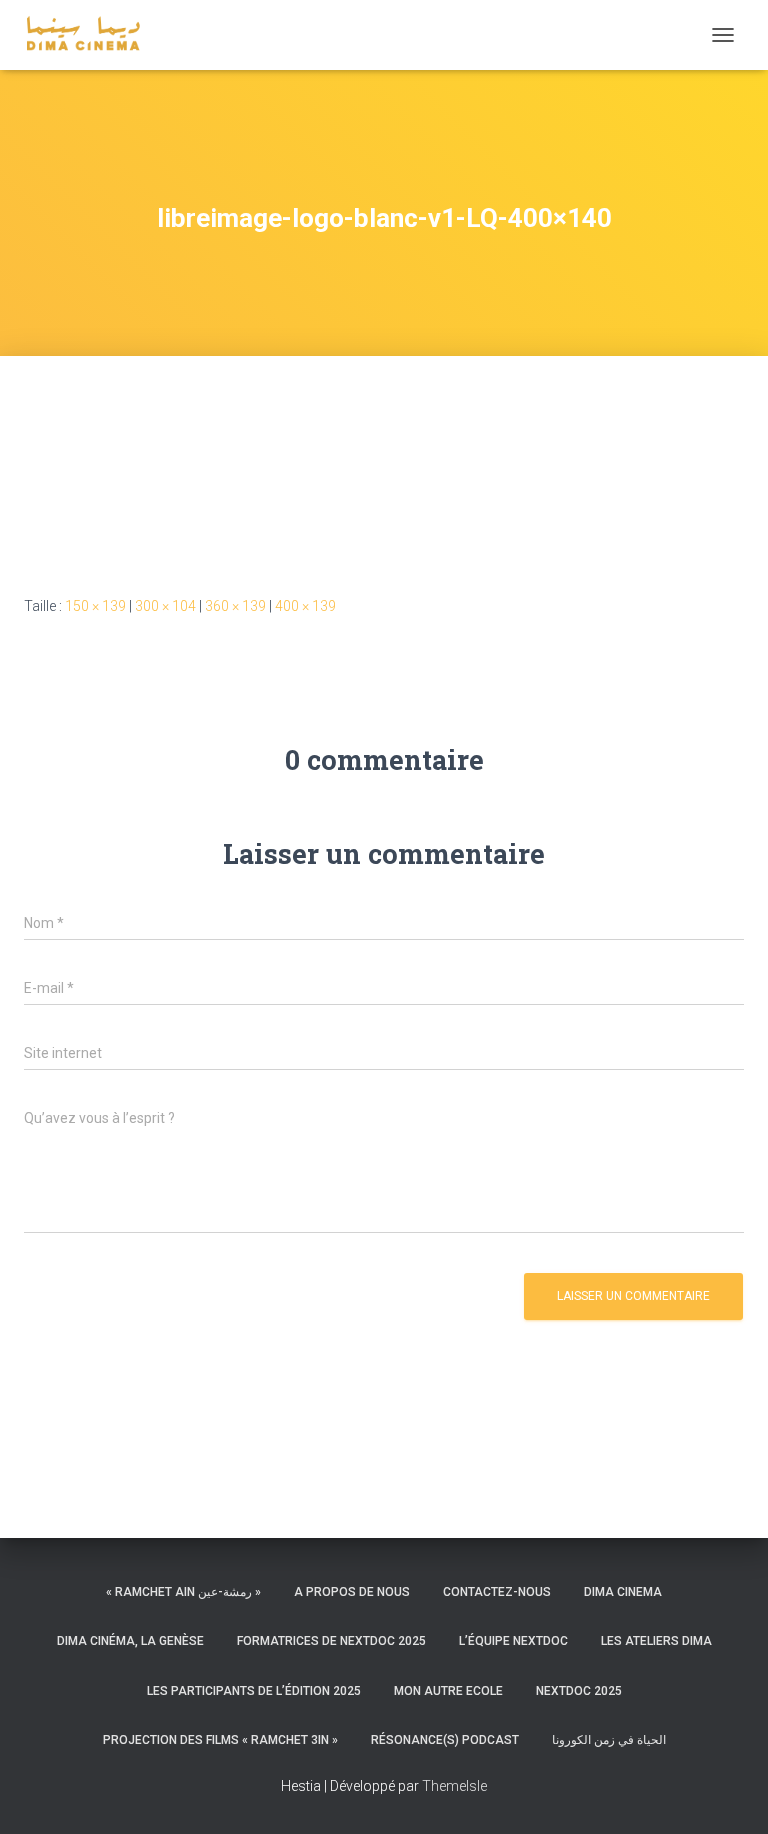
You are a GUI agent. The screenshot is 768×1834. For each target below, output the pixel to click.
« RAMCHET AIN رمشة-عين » (183, 1592)
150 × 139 (95, 606)
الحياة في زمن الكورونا (609, 1740)
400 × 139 (305, 606)
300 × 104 (165, 606)
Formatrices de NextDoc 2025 (331, 1641)
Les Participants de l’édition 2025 (254, 1691)
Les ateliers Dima (656, 1641)
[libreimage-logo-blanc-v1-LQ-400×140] (224, 495)
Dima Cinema (623, 1592)
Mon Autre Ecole (448, 1691)
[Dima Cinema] (90, 35)
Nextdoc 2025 (579, 1691)
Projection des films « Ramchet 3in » (220, 1740)
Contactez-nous (497, 1592)
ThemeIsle (454, 1786)
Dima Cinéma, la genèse (130, 1641)
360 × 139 (235, 606)
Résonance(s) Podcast (445, 1740)
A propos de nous (352, 1592)
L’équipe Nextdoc (513, 1641)
